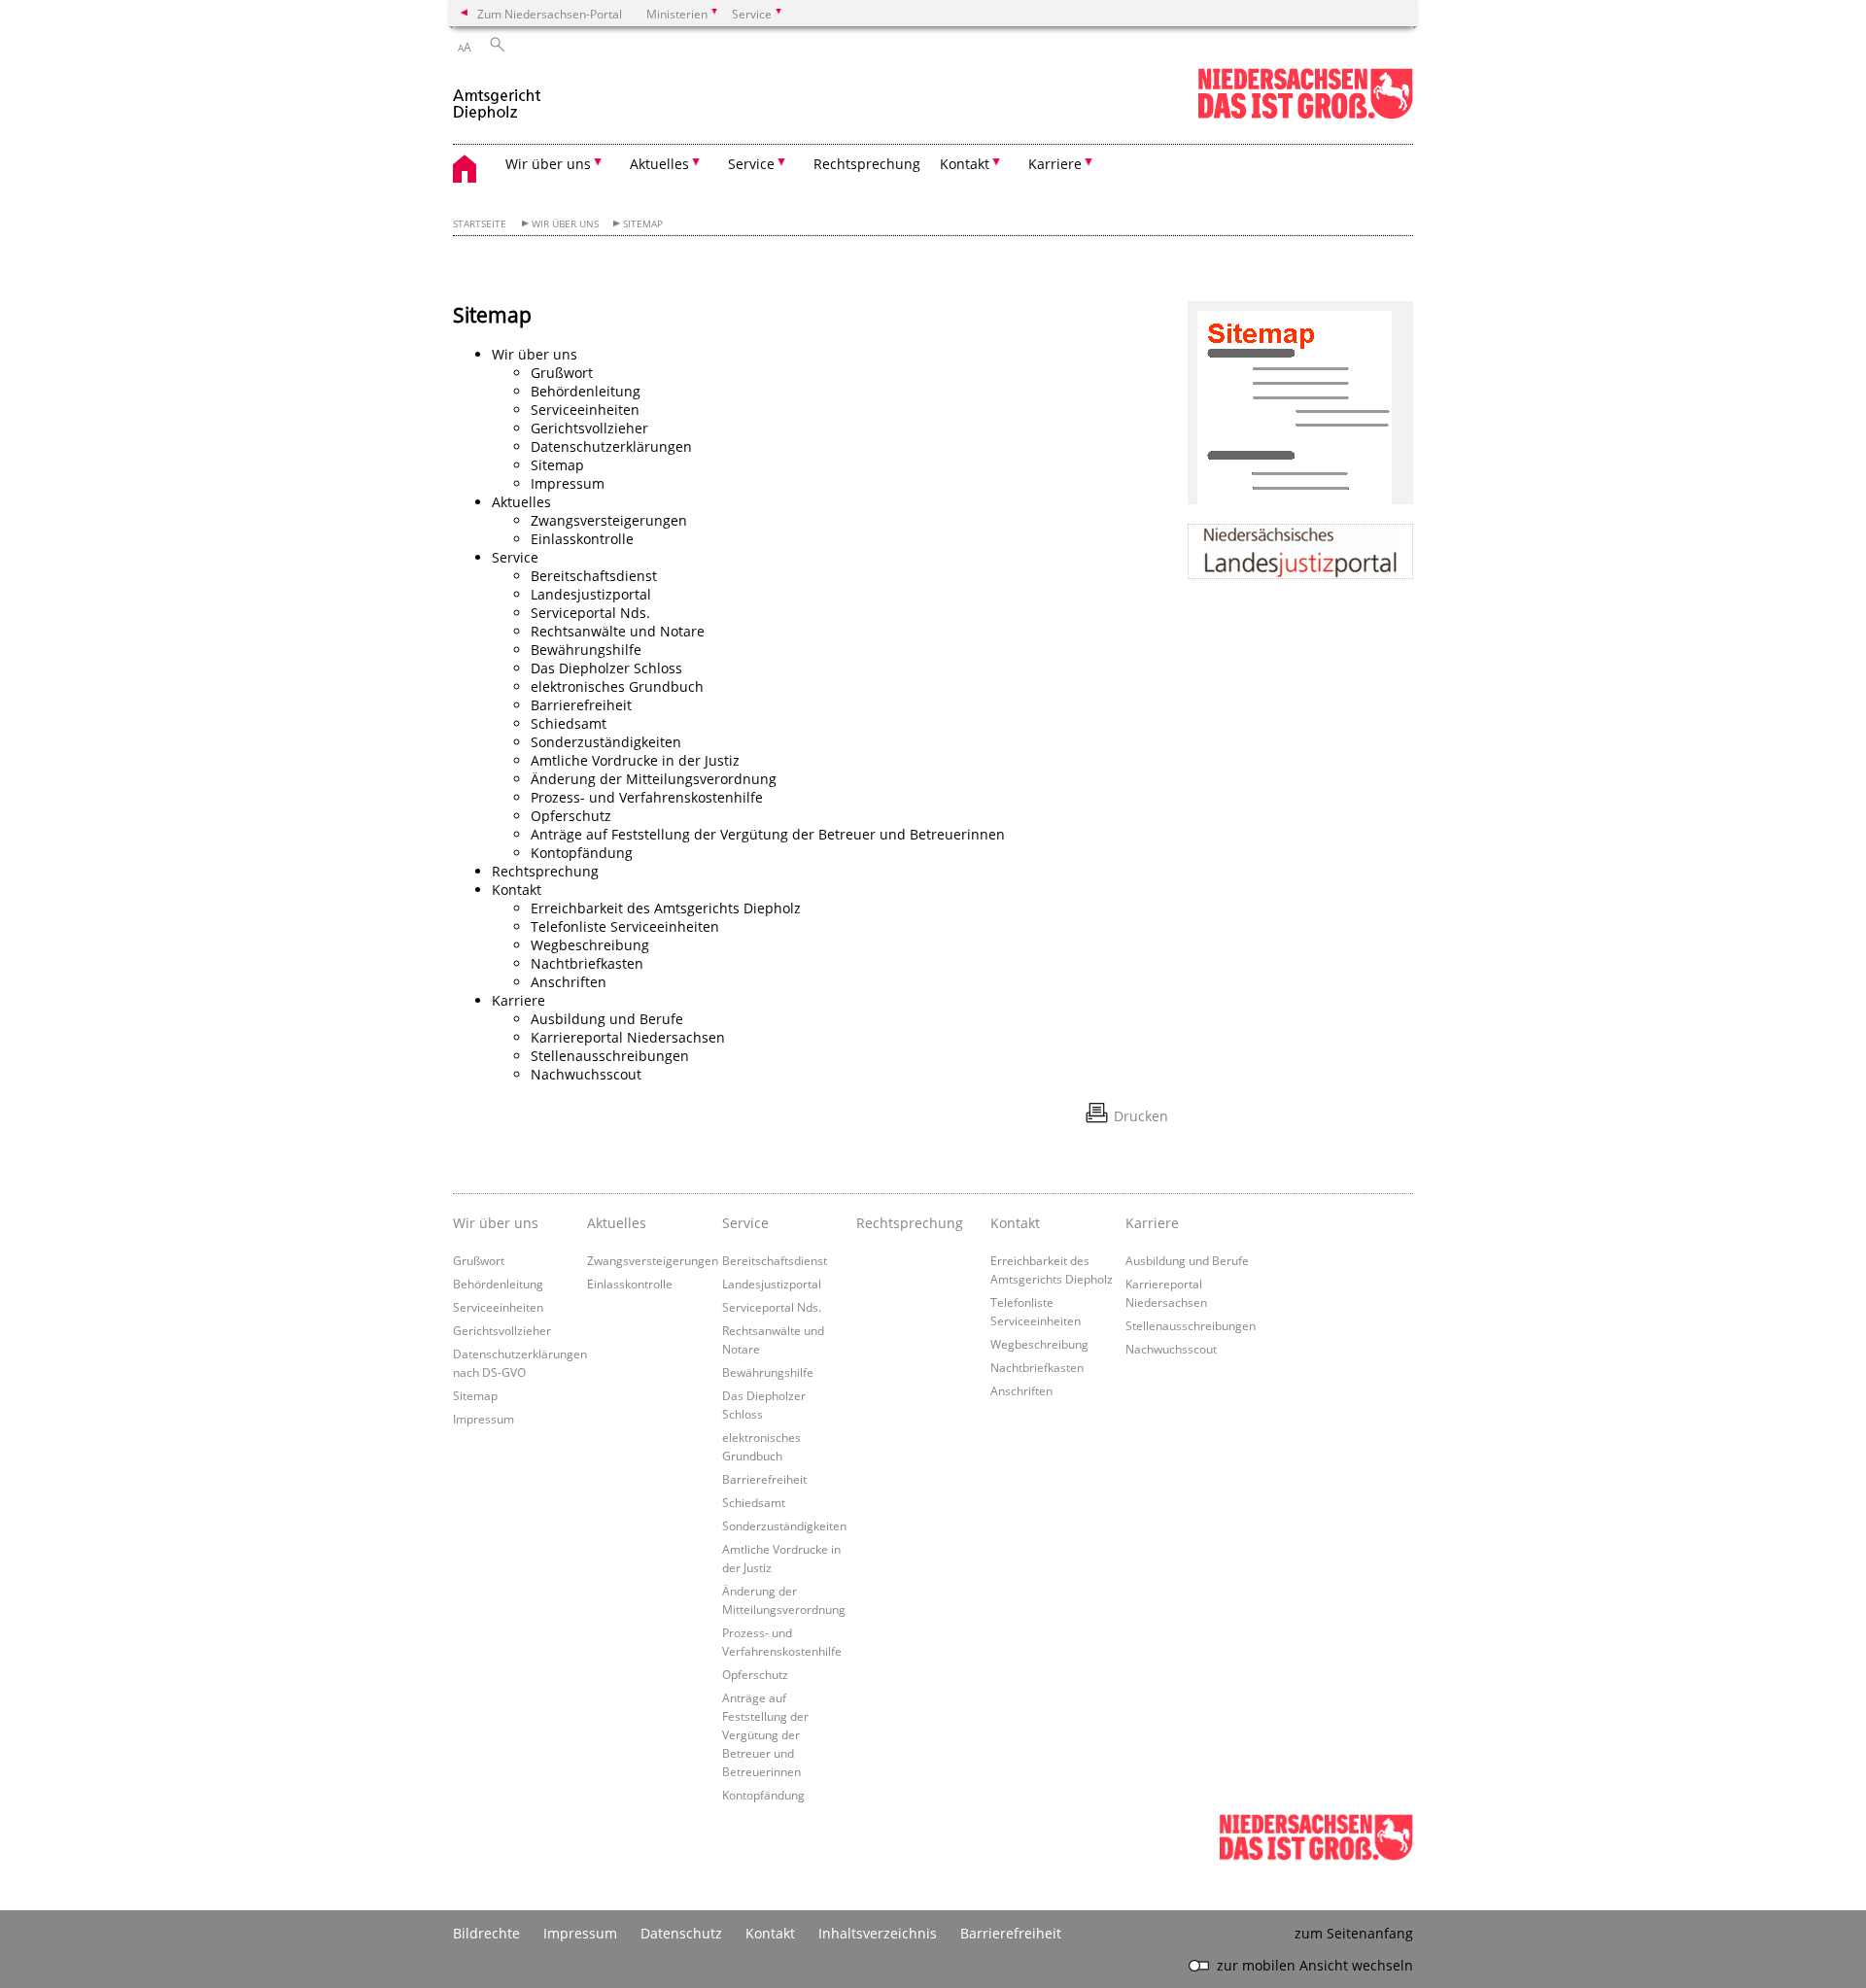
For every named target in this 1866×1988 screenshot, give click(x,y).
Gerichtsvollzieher (589, 428)
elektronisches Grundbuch (617, 686)
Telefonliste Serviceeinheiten (625, 926)
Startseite (480, 224)
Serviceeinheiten (585, 410)
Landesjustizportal (591, 594)
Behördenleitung (586, 391)
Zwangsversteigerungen (609, 520)
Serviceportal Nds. (590, 613)
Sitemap (643, 224)
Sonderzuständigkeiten (606, 742)
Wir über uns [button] (548, 164)
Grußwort (562, 373)
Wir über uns (565, 224)
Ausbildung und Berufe (607, 1019)
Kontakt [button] (965, 164)
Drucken (1141, 1116)
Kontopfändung (582, 853)
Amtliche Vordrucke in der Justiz (635, 760)
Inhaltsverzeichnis (878, 1933)
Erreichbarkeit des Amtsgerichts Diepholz (666, 908)
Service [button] (751, 164)
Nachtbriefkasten (587, 963)
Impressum (568, 483)
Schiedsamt (569, 723)
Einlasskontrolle (582, 539)
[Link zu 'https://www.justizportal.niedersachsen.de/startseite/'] (1300, 551)
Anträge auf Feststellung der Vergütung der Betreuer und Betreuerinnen (768, 834)
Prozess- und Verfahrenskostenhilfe (647, 797)
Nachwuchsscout (586, 1074)
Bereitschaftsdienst (594, 576)
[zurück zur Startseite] (498, 96)
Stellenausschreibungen (610, 1056)
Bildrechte (486, 1933)
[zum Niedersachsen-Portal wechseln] (1305, 115)
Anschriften (569, 982)
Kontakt (770, 1933)
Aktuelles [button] (659, 164)
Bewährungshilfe (586, 650)
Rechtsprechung (867, 164)
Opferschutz (571, 816)
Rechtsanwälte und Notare (618, 631)
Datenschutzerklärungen (611, 446)
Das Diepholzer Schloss (606, 668)
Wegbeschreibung (590, 945)
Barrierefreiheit (581, 705)
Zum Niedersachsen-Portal (550, 14)
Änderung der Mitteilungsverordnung (654, 779)
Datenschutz (681, 1933)
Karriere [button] (1055, 164)
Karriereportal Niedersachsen (628, 1037)
